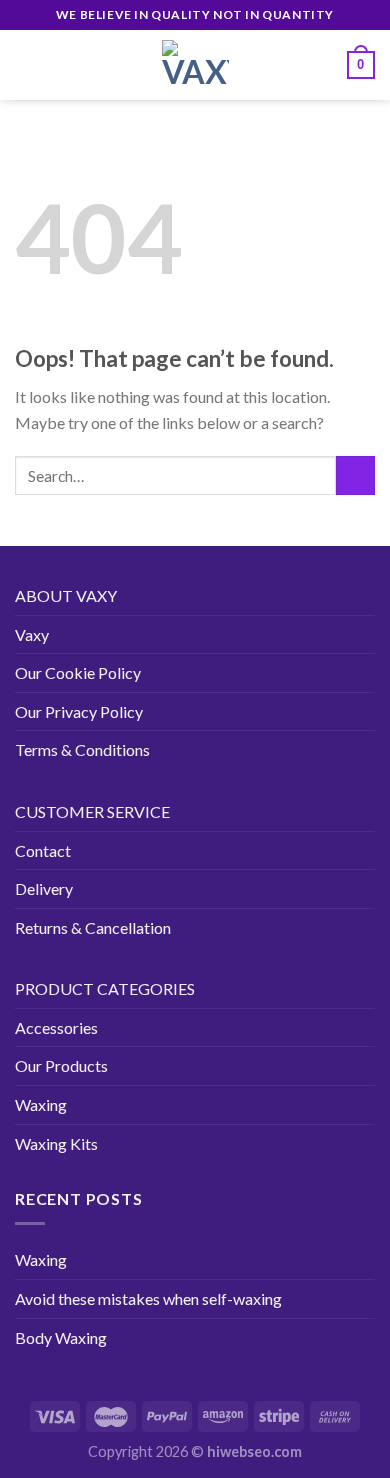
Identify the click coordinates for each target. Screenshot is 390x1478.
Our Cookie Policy (78, 672)
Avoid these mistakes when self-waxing (148, 1298)
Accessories (56, 1027)
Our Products (61, 1065)
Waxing (41, 1104)
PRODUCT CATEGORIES (105, 988)
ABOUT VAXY (66, 595)
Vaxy (32, 634)
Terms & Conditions (82, 749)
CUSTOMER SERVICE (92, 811)
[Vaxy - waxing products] (195, 65)
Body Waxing (61, 1337)
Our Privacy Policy (79, 711)
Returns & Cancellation (93, 927)
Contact (43, 850)
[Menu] (27, 64)
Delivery (44, 888)
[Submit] (355, 475)
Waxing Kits (56, 1143)
